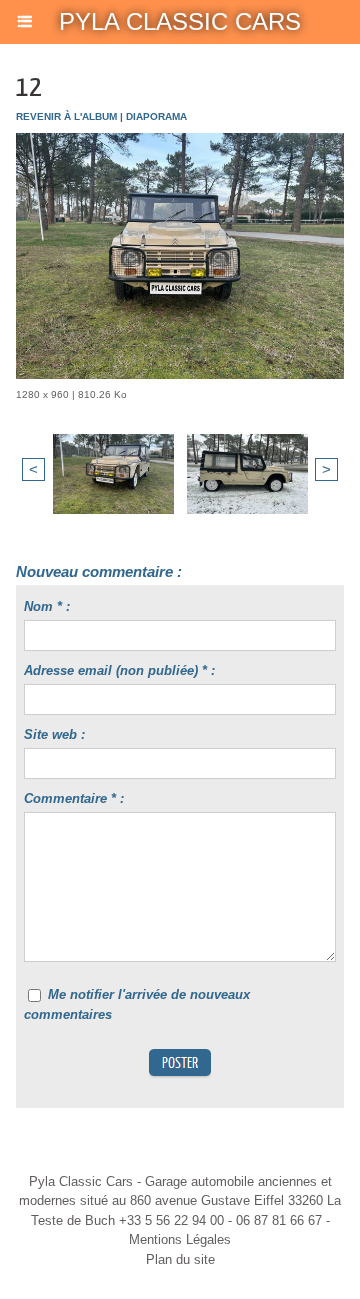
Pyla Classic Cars (180, 21)
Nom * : (47, 606)
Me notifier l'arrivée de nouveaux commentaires (137, 1004)
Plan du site (180, 1259)
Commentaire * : (74, 798)
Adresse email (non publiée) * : (119, 670)
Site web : (54, 734)
